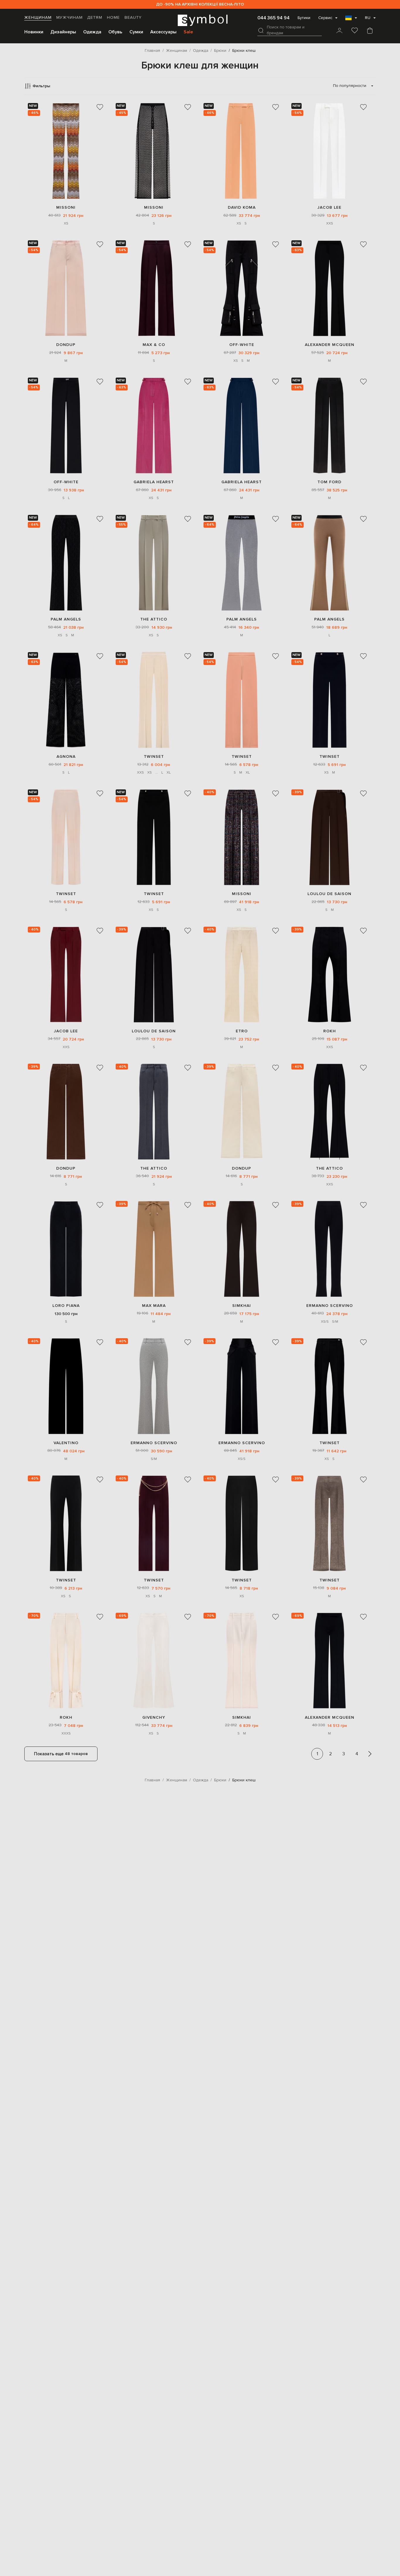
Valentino (66, 1443)
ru (368, 18)
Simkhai (242, 1306)
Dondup (66, 345)
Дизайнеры (63, 32)
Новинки (34, 32)
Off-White (242, 345)
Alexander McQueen (330, 345)
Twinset (154, 756)
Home (113, 18)
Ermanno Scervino (330, 1306)
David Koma (242, 207)
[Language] (351, 20)
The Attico (154, 619)
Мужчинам (69, 18)
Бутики (304, 18)
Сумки (136, 32)
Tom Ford (329, 482)
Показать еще (61, 1754)
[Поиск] (261, 30)
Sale (188, 32)
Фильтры (41, 86)
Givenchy (154, 1717)
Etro (242, 1031)
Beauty (133, 18)
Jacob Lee (329, 207)
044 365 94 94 (273, 18)
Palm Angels (66, 619)
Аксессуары (163, 32)
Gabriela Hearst (154, 482)
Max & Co (154, 345)
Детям (95, 18)
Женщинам (38, 18)
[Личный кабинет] (339, 31)
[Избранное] (355, 31)
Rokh (330, 1031)
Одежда (92, 32)
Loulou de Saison (329, 894)
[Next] (370, 1754)
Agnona (66, 756)
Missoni (66, 207)
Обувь (115, 32)
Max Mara (154, 1306)
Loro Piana (66, 1306)
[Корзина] (370, 31)
